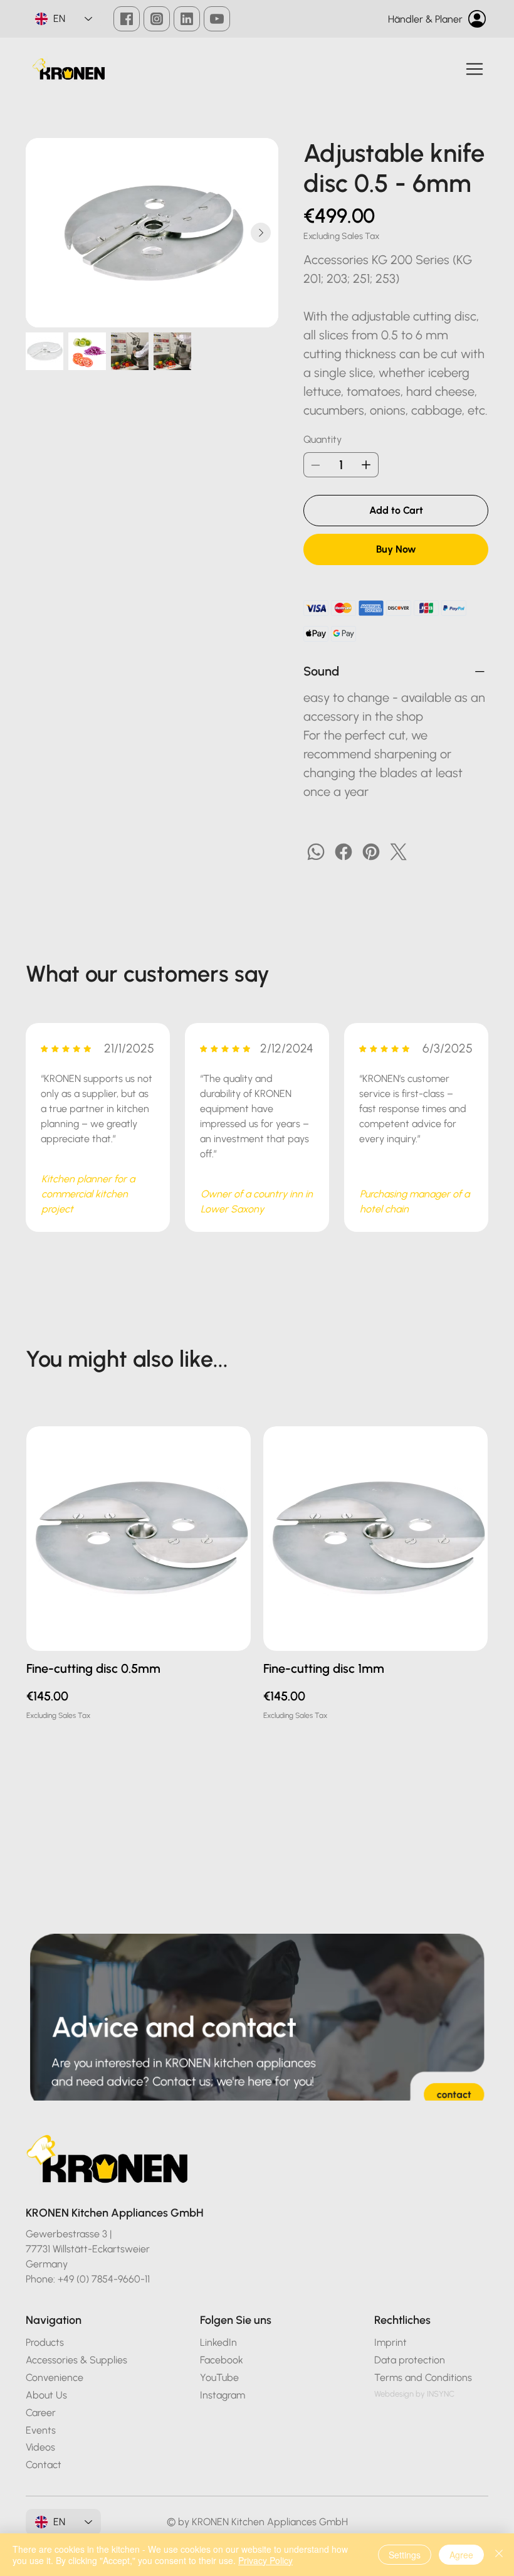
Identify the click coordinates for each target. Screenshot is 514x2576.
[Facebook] (127, 19)
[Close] (499, 2555)
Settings (405, 2555)
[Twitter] (399, 852)
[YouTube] (217, 19)
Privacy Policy (265, 2560)
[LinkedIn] (187, 19)
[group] (257, 1574)
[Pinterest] (371, 852)
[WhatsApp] (316, 852)
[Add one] (366, 465)
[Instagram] (157, 19)
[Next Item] (261, 233)
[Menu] (475, 69)
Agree (461, 2555)
